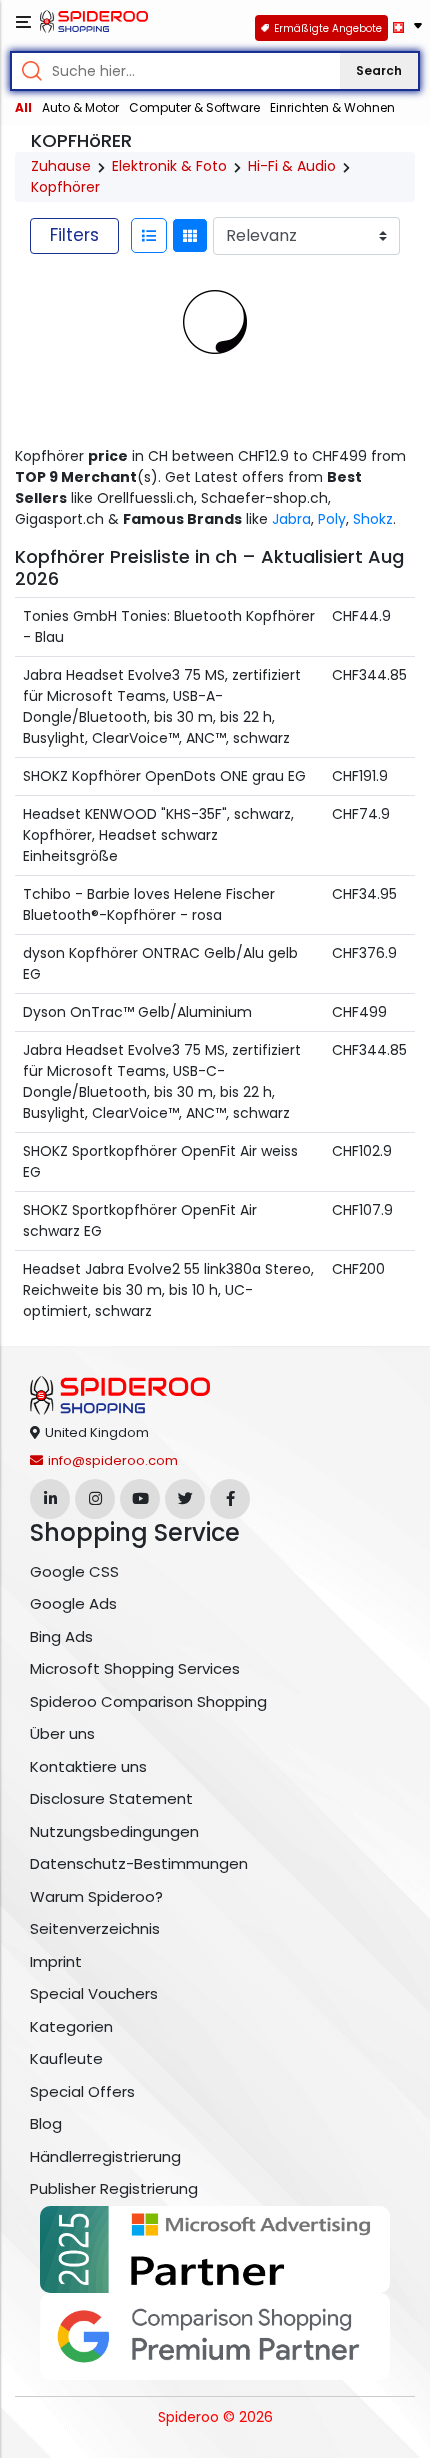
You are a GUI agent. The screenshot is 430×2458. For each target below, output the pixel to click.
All (23, 107)
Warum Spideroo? (96, 1896)
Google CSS (74, 1571)
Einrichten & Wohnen (332, 107)
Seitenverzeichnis (95, 1928)
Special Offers (82, 2091)
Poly (332, 519)
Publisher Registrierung (114, 2188)
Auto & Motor (80, 107)
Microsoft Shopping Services (135, 1668)
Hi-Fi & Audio (292, 166)
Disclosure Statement (111, 1798)
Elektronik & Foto (169, 166)
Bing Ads (61, 1636)
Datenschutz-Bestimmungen (139, 1863)
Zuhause (61, 166)
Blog (46, 2123)
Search (379, 70)
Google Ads (73, 1603)
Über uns (62, 1733)
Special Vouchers (94, 1993)
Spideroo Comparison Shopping (148, 1701)
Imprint (56, 1961)
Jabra (291, 519)
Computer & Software (194, 107)
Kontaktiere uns (88, 1766)
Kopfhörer (65, 187)
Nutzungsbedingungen (114, 1831)
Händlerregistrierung (105, 2156)
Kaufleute (66, 2058)
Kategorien (71, 2026)
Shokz (373, 519)
